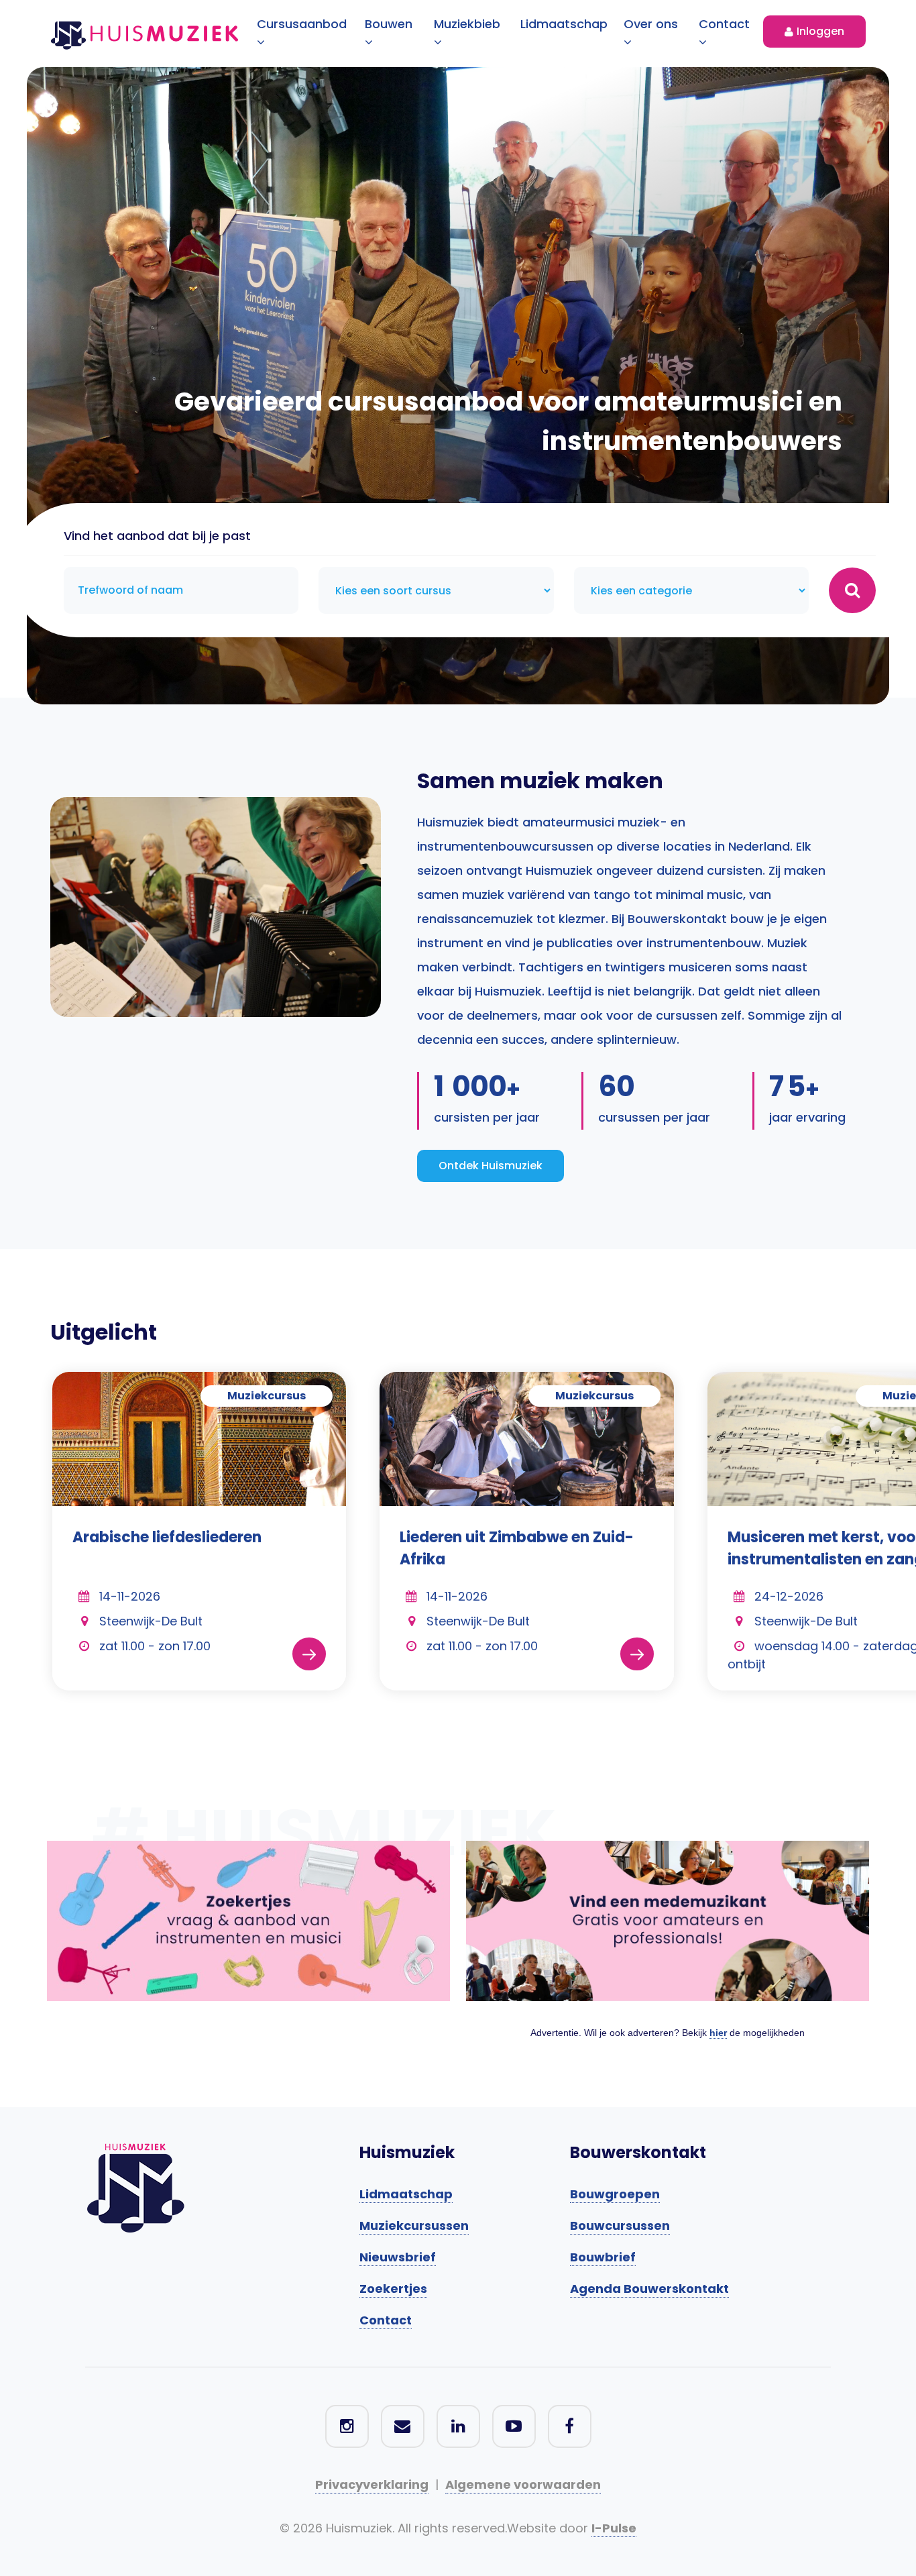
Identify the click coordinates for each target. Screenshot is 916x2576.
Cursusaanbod (302, 24)
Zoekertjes (393, 2289)
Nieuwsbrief (398, 2257)
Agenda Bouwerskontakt (649, 2289)
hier (718, 2033)
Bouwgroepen (615, 2194)
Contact (724, 24)
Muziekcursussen (414, 2225)
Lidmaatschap (564, 24)
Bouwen (389, 24)
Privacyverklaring (372, 2484)
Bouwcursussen (620, 2225)
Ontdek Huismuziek (491, 1166)
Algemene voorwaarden (523, 2484)
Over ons (651, 24)
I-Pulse (614, 2528)
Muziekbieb (467, 24)
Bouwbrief (603, 2257)
